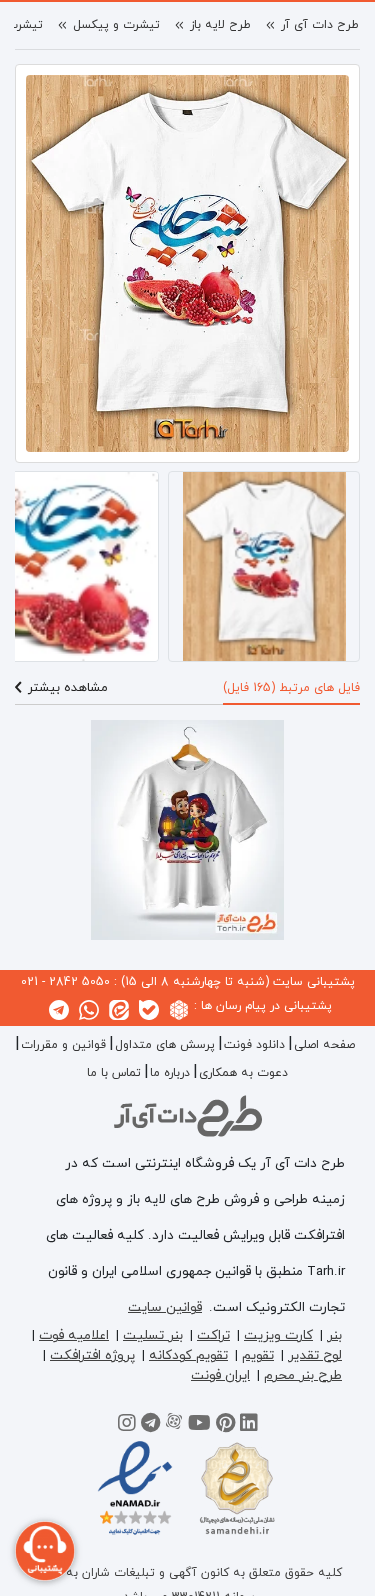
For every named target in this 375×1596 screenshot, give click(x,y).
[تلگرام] (150, 1426)
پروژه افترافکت (92, 1355)
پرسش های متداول (165, 1045)
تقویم (258, 1355)
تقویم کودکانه (188, 1355)
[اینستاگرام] (127, 1426)
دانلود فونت (254, 1045)
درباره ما (170, 1073)
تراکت (213, 1335)
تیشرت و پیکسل (116, 25)
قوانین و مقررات (63, 1045)
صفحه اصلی (324, 1045)
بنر (334, 1335)
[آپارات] (174, 1426)
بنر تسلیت (153, 1335)
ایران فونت (220, 1375)
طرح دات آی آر (320, 25)
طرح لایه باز (220, 25)
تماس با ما (114, 1073)
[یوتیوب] (199, 1426)
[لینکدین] (249, 1426)
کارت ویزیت (278, 1335)
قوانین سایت (165, 1307)
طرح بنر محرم (303, 1375)
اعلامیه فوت (74, 1335)
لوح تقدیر (315, 1355)
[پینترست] (225, 1426)
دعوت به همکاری (243, 1073)
